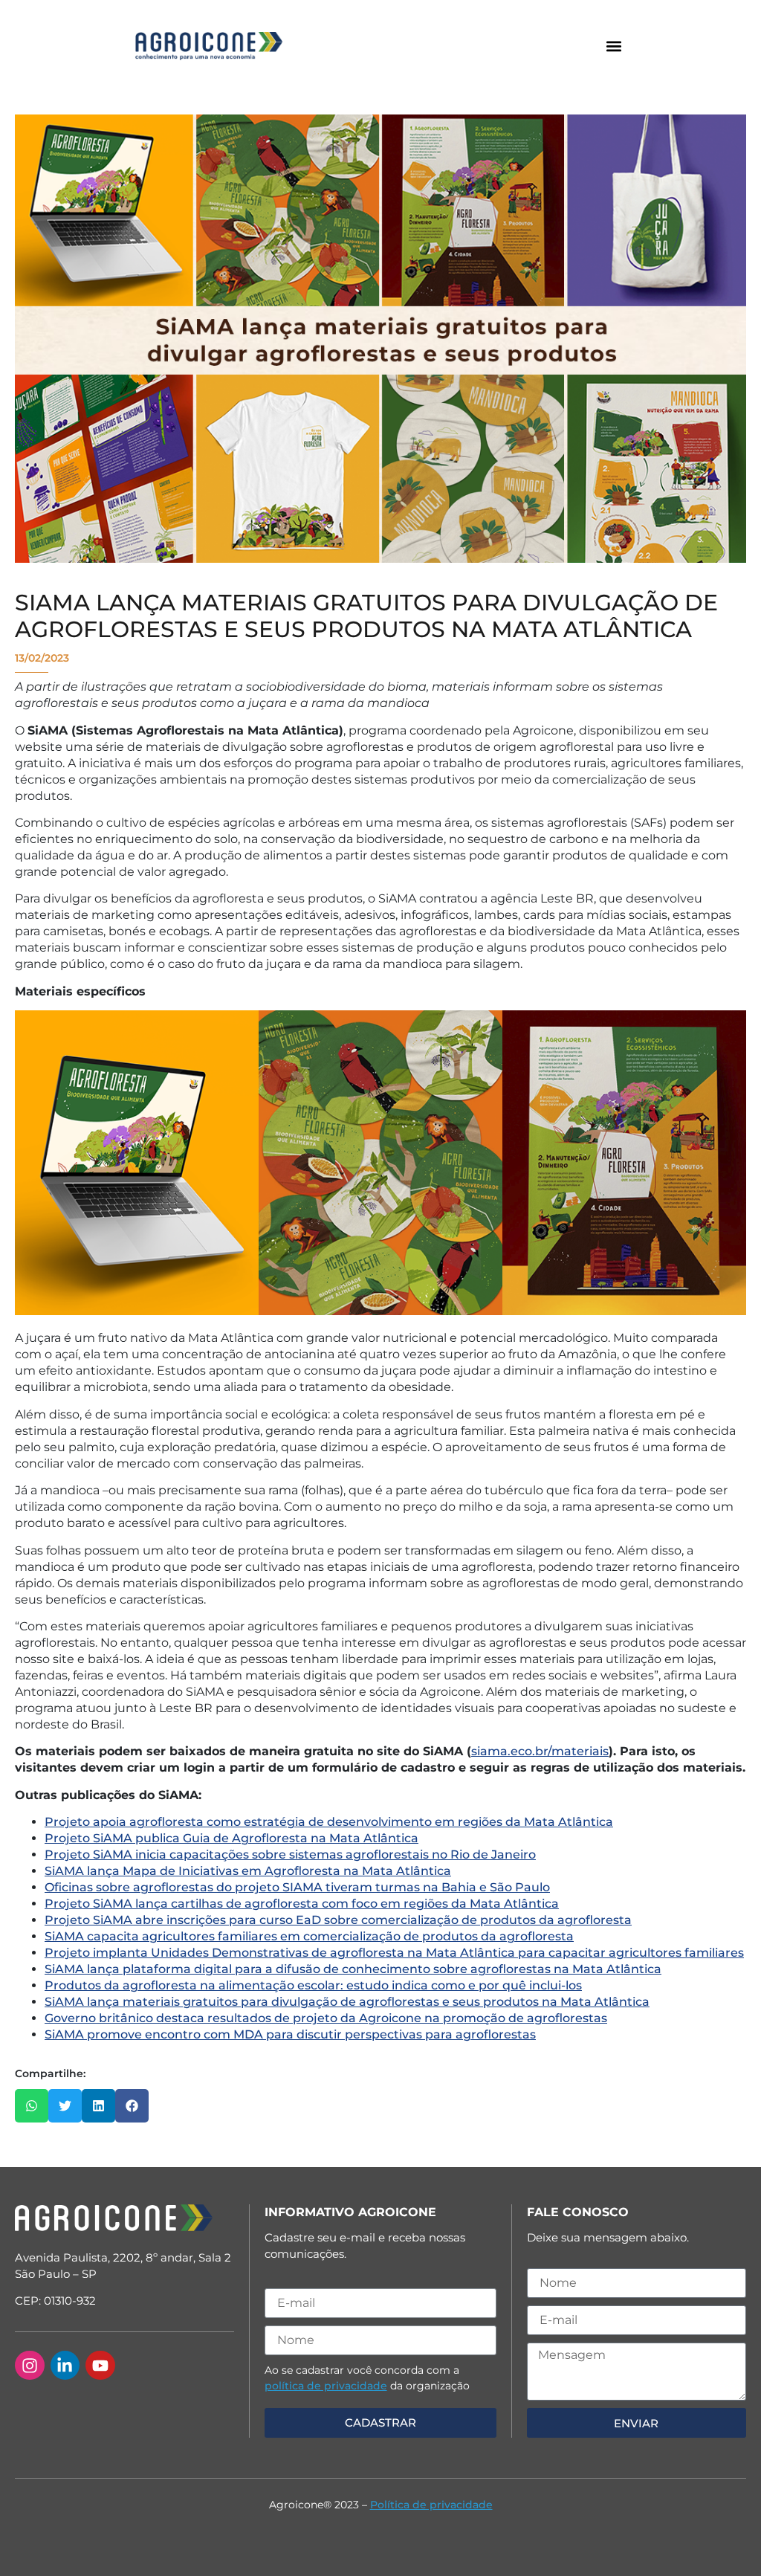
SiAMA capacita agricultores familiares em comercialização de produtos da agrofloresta (309, 1936)
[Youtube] (100, 2366)
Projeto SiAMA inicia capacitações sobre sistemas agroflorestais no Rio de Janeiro (290, 1854)
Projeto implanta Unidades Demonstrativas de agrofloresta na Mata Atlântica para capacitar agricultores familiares (394, 1953)
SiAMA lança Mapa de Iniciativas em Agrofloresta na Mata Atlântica (248, 1871)
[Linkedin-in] (65, 2366)
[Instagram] (30, 2366)
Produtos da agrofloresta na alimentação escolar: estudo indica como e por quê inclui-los (313, 1985)
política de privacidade (326, 2386)
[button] (613, 46)
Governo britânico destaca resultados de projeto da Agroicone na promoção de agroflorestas (326, 2018)
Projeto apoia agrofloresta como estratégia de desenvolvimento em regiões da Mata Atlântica (329, 1822)
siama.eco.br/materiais (540, 1751)
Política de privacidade (431, 2505)
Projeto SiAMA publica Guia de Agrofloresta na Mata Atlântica (231, 1838)
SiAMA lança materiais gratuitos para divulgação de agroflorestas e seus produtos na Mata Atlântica (347, 2002)
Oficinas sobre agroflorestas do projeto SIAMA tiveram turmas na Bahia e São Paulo (297, 1887)
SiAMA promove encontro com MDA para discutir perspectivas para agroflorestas (290, 2034)
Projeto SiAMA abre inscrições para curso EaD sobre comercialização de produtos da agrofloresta (338, 1920)
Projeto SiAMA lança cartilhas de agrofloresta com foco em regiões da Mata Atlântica (302, 1904)
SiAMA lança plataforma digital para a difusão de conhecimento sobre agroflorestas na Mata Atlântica (353, 1969)
